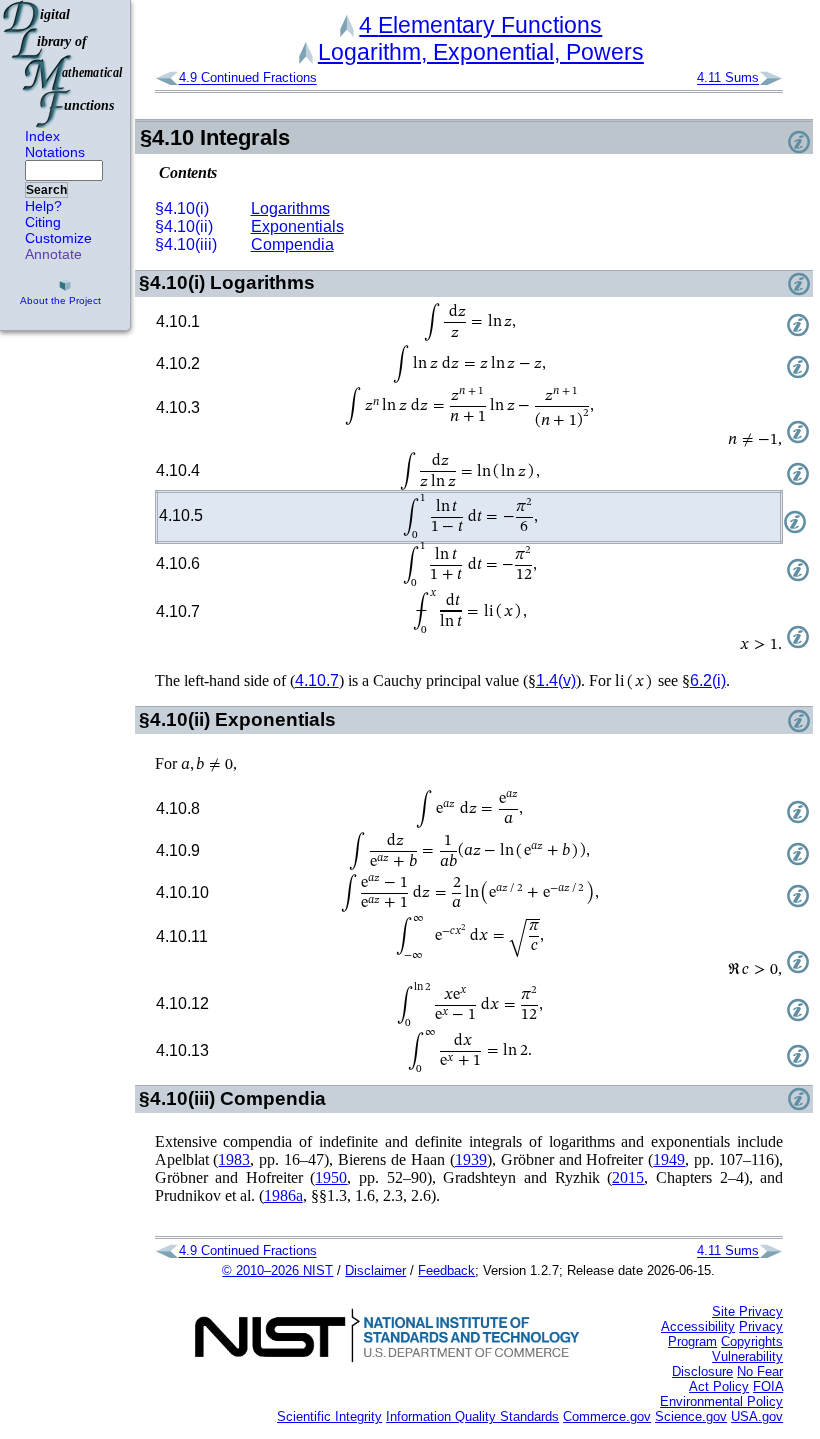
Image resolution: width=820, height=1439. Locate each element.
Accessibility (698, 1326)
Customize (58, 238)
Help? (43, 206)
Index (42, 136)
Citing (43, 222)
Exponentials (297, 226)
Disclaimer (375, 1270)
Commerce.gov (607, 1416)
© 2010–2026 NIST (277, 1270)
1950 (331, 1177)
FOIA (768, 1386)
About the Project (60, 300)
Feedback (446, 1270)
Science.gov (691, 1416)
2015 (628, 1177)
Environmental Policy (721, 1401)
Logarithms (290, 208)
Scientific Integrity (329, 1416)
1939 (471, 1159)
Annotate (53, 254)
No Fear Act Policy (736, 1379)
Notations (55, 152)
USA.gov (757, 1416)
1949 (669, 1159)
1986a (283, 1195)
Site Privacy (747, 1311)
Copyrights (752, 1341)
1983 (234, 1159)
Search (46, 190)
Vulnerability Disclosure (727, 1364)
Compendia (292, 244)
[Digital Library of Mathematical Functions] (64, 64)
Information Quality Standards (472, 1416)
